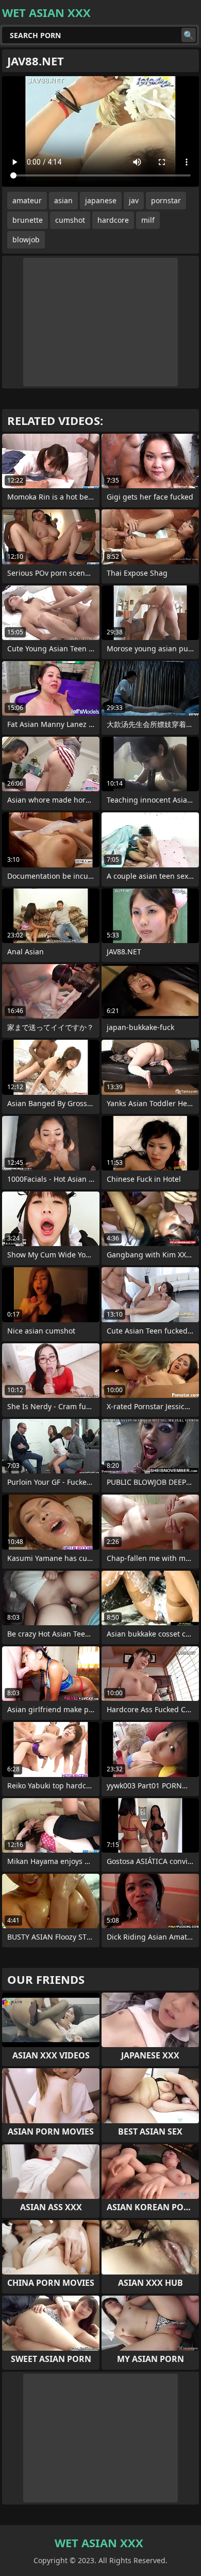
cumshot (70, 220)
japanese (101, 200)
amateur (27, 200)
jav (134, 200)
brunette (28, 220)
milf (148, 220)
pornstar (166, 200)
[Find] (189, 35)
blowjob (26, 239)
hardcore (113, 220)
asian (63, 200)
